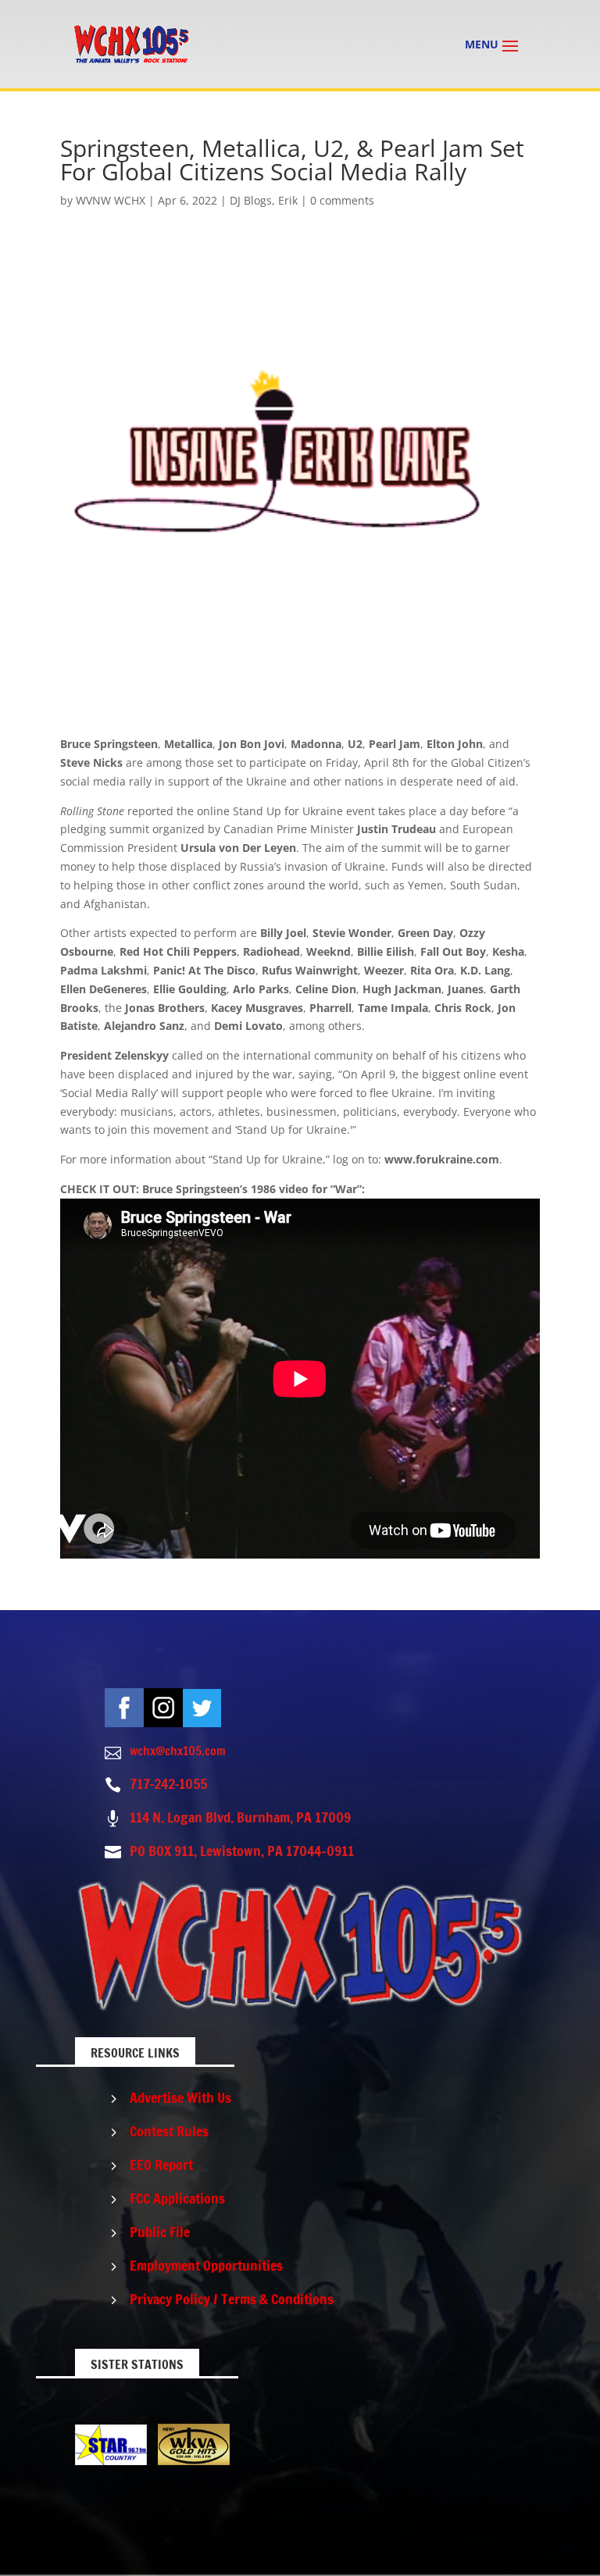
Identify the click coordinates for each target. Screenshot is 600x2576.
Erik (288, 200)
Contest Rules (169, 2131)
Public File (160, 2232)
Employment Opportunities (206, 2265)
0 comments (342, 200)
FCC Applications (177, 2198)
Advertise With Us (180, 2097)
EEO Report (161, 2164)
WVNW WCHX (111, 200)
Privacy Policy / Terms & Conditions (232, 2299)
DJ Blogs (251, 200)
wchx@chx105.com (178, 1751)
